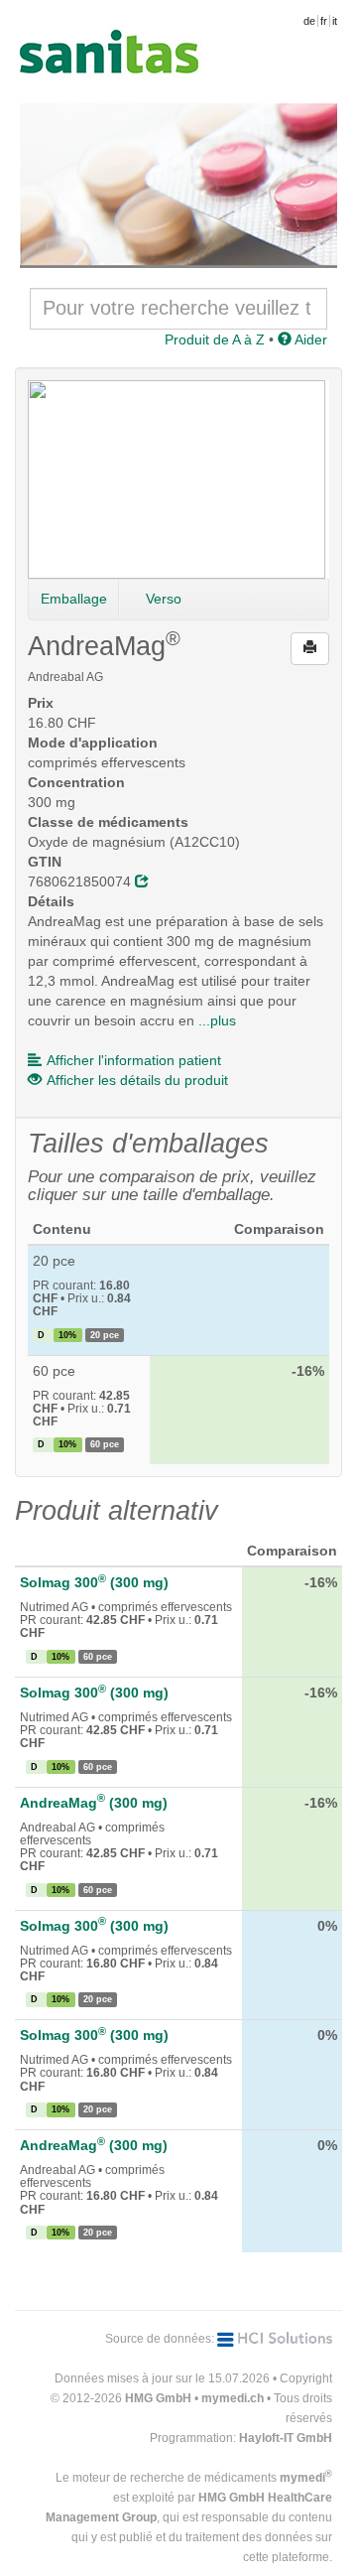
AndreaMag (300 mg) (94, 1803)
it (335, 21)
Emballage (74, 599)
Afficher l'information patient (134, 1060)
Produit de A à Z (215, 339)
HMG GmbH (158, 2398)
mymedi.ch (233, 2398)
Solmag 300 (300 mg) (94, 1582)
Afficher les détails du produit (137, 1080)
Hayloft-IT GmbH (286, 2438)
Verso (164, 599)
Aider (309, 339)
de (309, 21)
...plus (217, 1020)
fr (324, 21)
